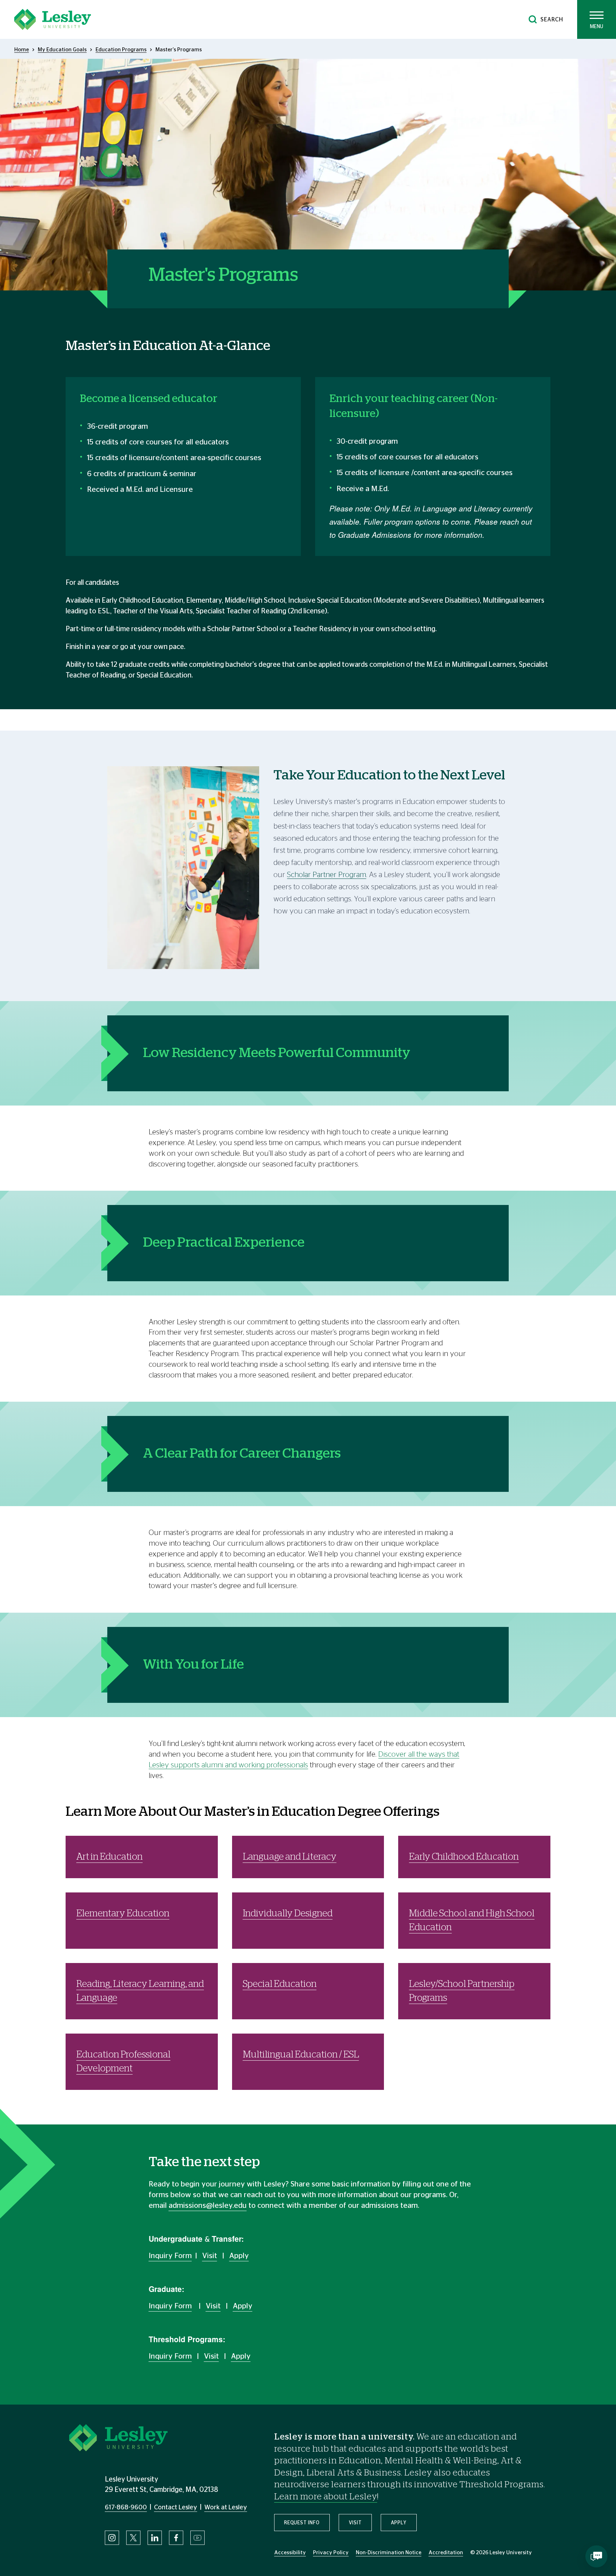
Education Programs (121, 50)
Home (22, 50)
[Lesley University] (53, 19)
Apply (239, 2256)
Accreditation (446, 2553)
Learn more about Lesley (326, 2497)
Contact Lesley (176, 2508)
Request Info (302, 2523)
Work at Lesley (226, 2508)
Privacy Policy (331, 2553)
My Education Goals (62, 50)
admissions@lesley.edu (208, 2206)
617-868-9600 (126, 2508)
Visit (210, 2256)
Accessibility (290, 2553)
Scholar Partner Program (327, 875)
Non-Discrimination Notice (389, 2553)
